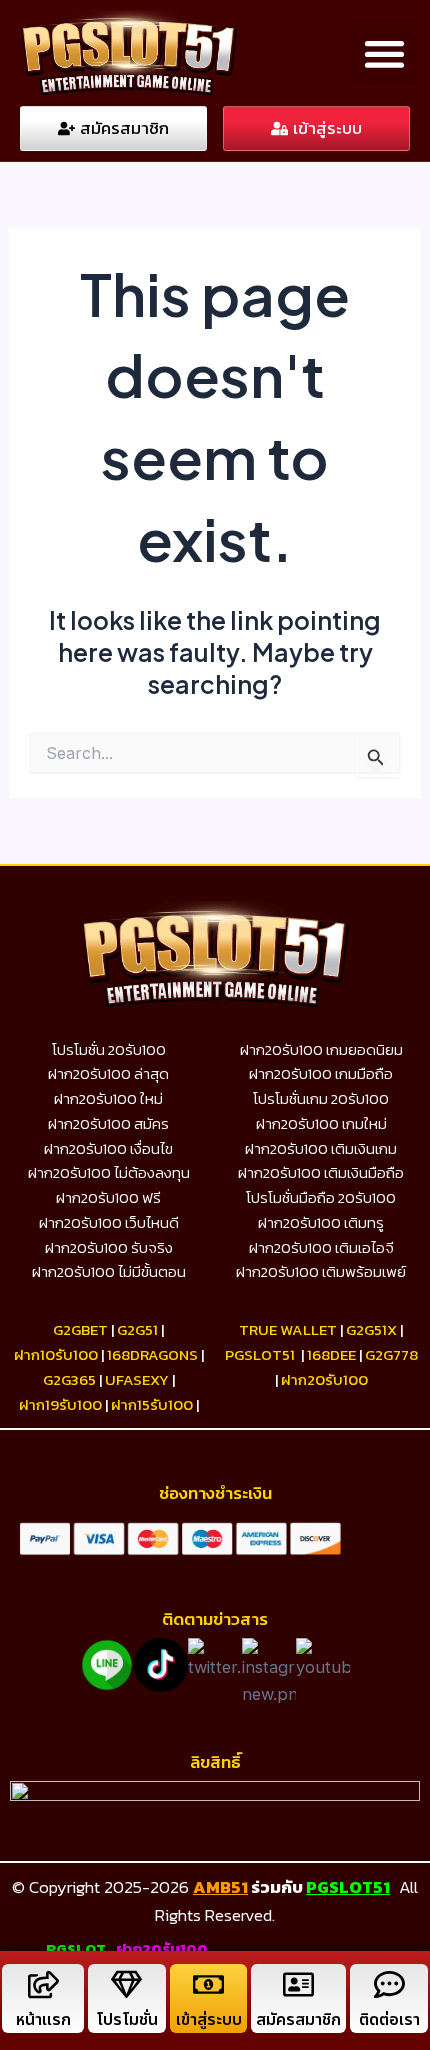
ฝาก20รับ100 (324, 1379)
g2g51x (371, 1329)
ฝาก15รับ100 (152, 1404)
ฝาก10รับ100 (56, 1354)
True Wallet (288, 1329)
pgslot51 (260, 1354)
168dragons (152, 1354)
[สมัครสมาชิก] (298, 1984)
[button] (384, 53)
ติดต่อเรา (389, 2020)
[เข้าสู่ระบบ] (208, 1984)
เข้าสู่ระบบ (209, 2020)
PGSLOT (76, 1948)
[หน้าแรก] (43, 1984)
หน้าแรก (43, 2020)
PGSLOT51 (348, 1887)
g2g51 (137, 1329)
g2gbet (80, 1329)
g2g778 (391, 1354)
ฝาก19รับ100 (60, 1404)
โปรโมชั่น (127, 2020)
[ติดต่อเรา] (389, 1984)
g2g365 (69, 1379)
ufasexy (137, 1379)
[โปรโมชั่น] (126, 1984)
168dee (331, 1354)
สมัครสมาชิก (298, 2020)
